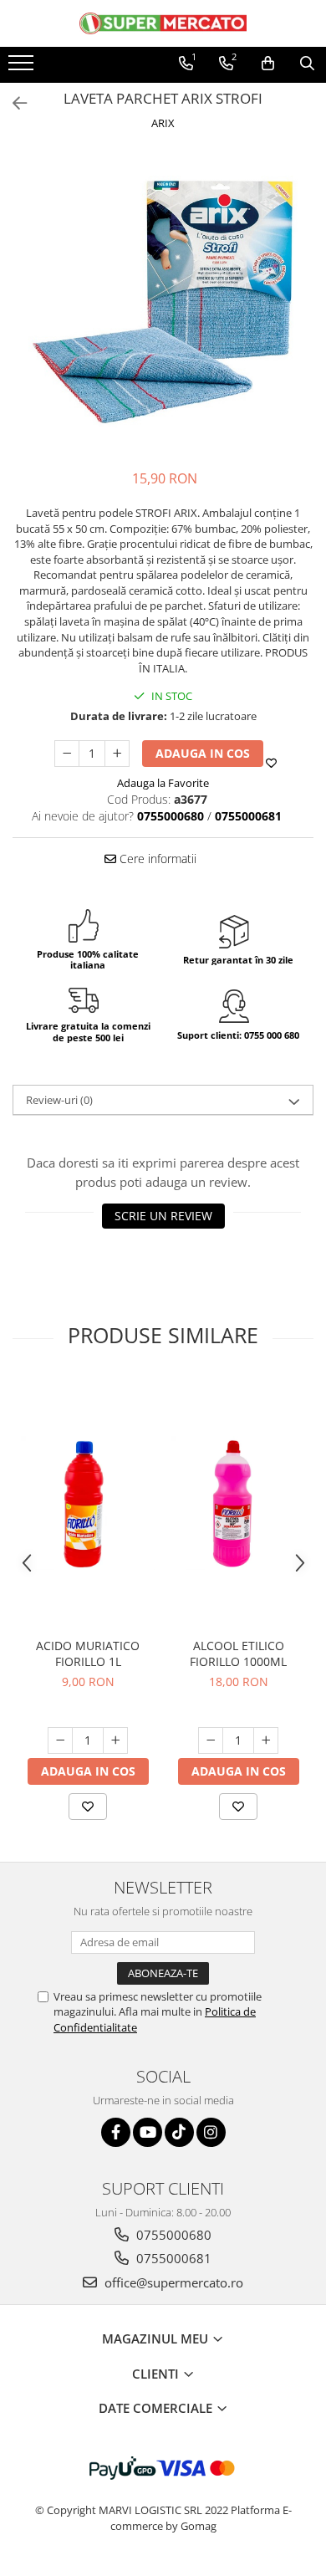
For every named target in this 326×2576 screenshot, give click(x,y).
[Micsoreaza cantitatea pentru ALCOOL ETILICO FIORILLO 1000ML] (211, 1740)
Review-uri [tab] (59, 1100)
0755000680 (172, 2235)
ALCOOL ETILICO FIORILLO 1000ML (238, 1653)
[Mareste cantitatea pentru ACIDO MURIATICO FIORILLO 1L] (115, 1740)
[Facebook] (116, 2132)
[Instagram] (211, 2132)
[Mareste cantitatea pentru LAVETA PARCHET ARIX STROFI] (117, 754)
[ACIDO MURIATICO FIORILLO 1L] (88, 1503)
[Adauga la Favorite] (88, 1807)
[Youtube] (148, 2132)
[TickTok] (179, 2132)
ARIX (163, 123)
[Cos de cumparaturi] (268, 64)
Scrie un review (163, 1216)
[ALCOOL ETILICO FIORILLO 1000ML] (238, 1503)
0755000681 (172, 2258)
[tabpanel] (163, 302)
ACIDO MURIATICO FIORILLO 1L (88, 1653)
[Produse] (23, 68)
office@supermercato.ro (172, 2282)
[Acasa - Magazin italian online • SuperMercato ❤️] (163, 23)
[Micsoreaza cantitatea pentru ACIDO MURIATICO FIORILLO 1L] (60, 1740)
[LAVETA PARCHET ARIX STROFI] (163, 302)
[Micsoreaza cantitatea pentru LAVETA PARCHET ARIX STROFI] (67, 754)
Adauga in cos (203, 753)
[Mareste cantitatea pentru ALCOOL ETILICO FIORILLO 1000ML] (266, 1740)
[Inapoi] (13, 103)
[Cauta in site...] (307, 64)
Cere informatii (156, 859)
